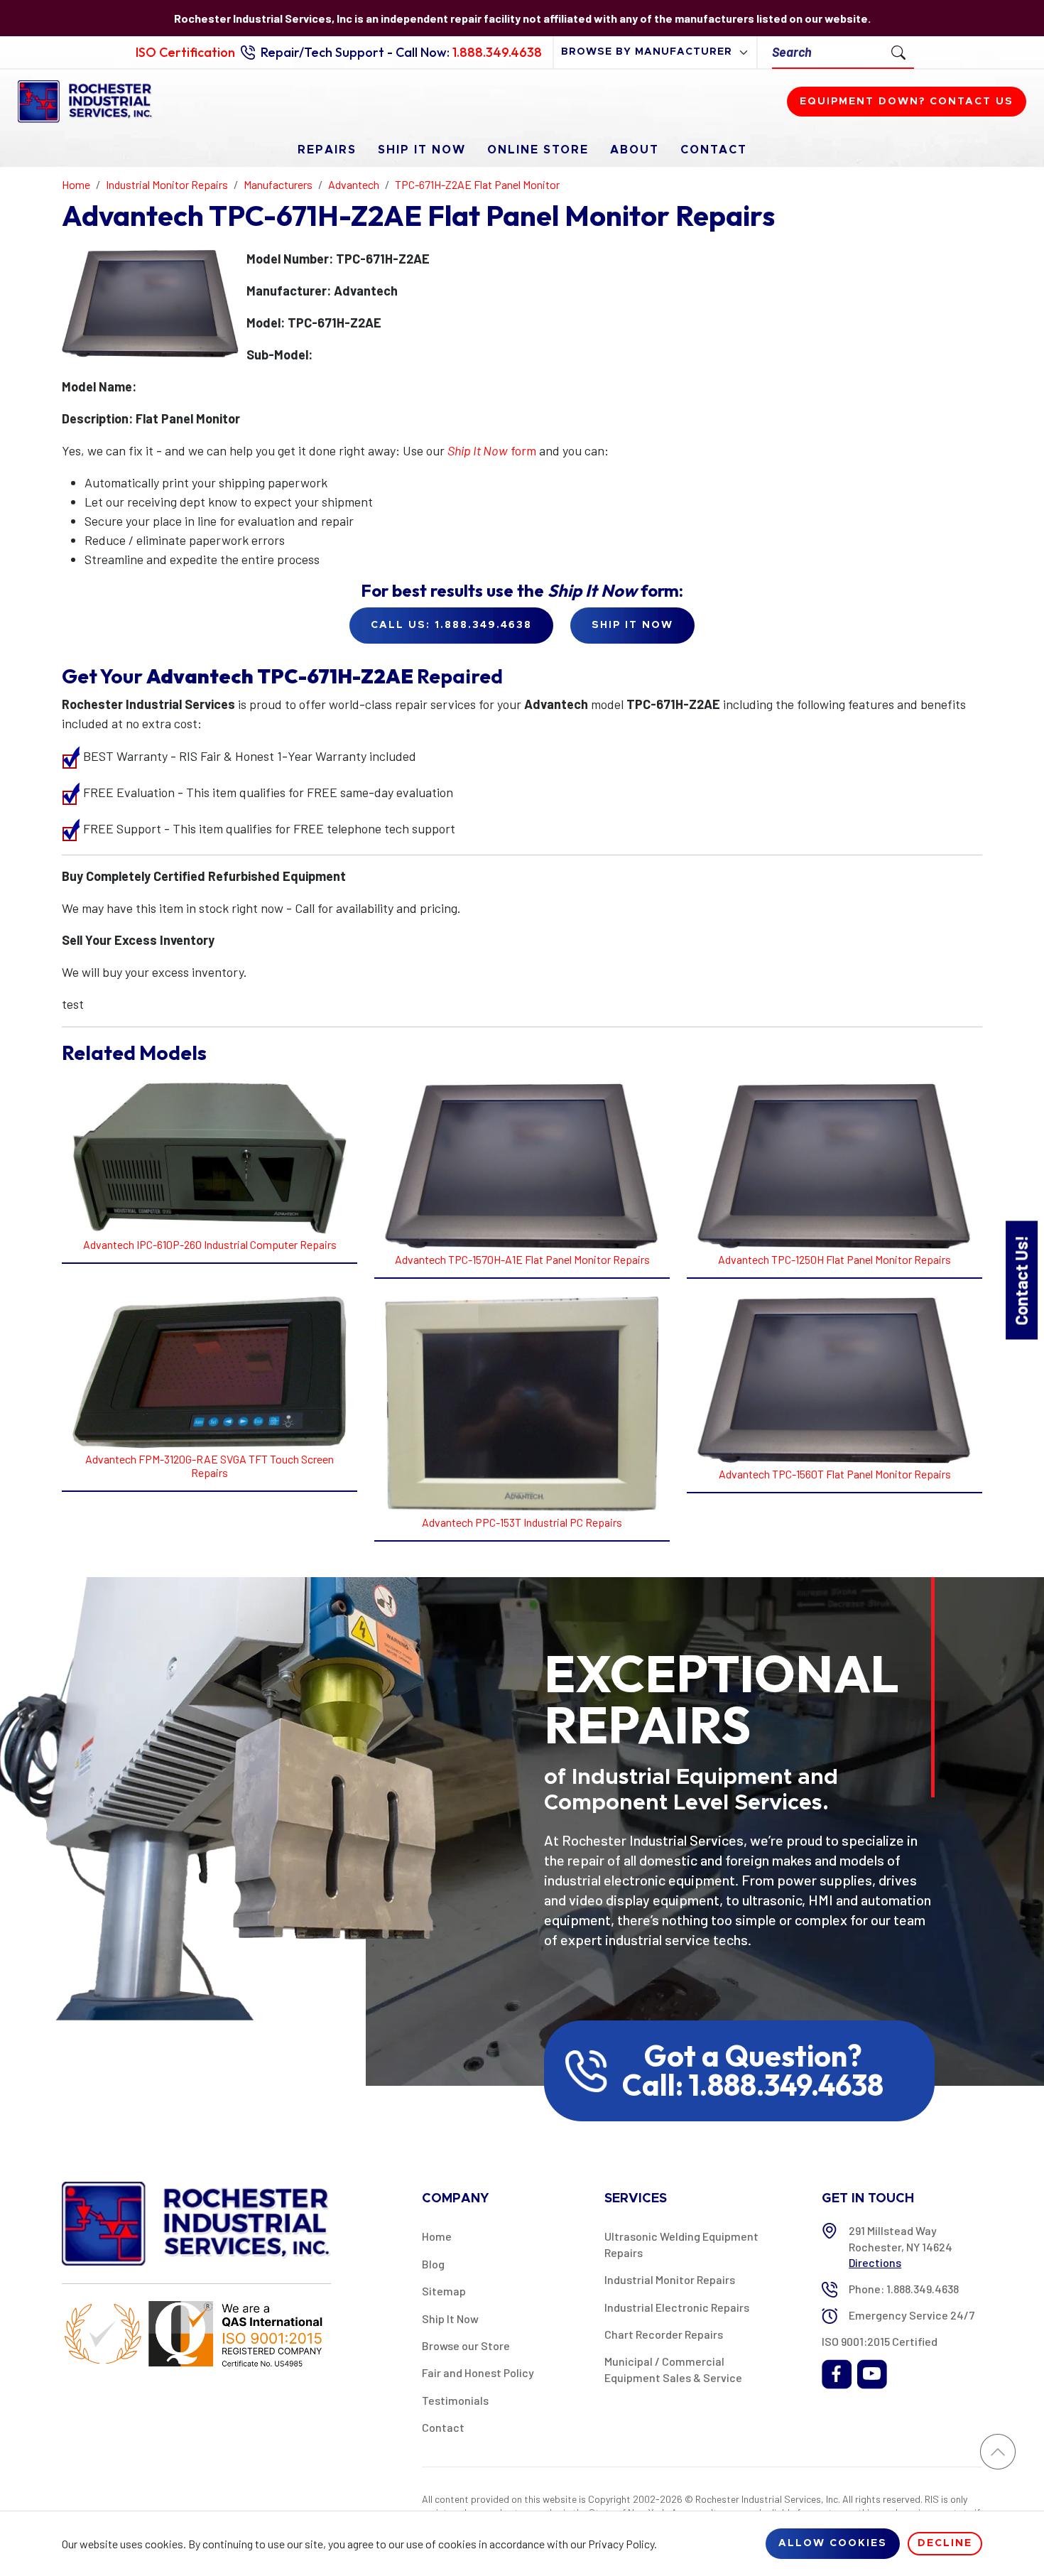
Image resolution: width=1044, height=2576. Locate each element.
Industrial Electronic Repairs (677, 2307)
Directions (875, 2262)
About (635, 150)
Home (437, 2236)
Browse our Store (466, 2345)
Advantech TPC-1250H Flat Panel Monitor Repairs (834, 1259)
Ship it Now (632, 625)
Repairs (327, 150)
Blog (433, 2264)
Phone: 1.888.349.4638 (904, 2289)
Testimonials (455, 2400)
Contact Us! (1021, 1280)
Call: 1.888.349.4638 (753, 2085)
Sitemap (444, 2291)
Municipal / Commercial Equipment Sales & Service (673, 2369)
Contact (714, 150)
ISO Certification (185, 52)
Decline (945, 2543)
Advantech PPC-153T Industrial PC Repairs (522, 1522)
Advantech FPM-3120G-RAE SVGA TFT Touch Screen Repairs (210, 1466)
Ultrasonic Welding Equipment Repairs (681, 2244)
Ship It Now (422, 150)
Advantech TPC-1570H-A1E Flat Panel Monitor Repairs (522, 1259)
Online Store (538, 150)
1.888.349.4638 (497, 52)
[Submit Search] (898, 52)
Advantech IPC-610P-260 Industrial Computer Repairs (210, 1244)
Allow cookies (833, 2543)
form (492, 450)
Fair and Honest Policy (478, 2372)
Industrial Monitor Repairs (670, 2279)
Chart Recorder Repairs (664, 2334)
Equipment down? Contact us (907, 102)
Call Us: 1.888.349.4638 (451, 625)
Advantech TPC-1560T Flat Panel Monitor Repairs (835, 1474)
